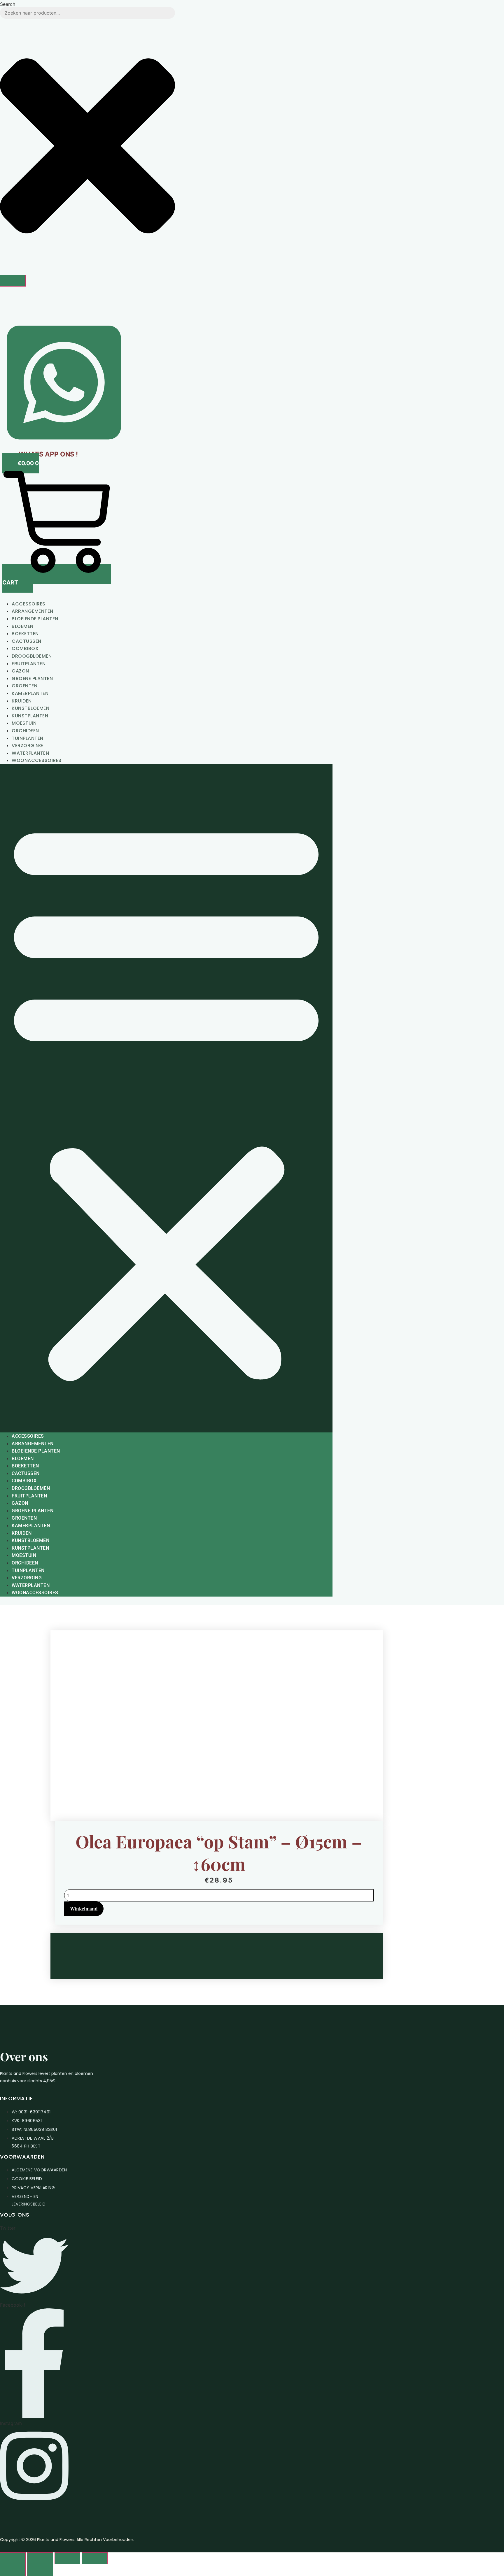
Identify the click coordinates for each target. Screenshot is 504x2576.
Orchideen (25, 731)
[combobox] (87, 13)
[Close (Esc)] (94, 2558)
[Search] (13, 281)
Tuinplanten (28, 738)
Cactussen (27, 641)
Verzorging (27, 746)
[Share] (67, 2558)
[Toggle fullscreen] (40, 2558)
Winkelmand (84, 1909)
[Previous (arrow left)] (13, 2570)
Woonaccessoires (37, 760)
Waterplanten (30, 753)
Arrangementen (33, 611)
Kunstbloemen (30, 708)
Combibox (25, 648)
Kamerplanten (30, 693)
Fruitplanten (29, 664)
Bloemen (23, 626)
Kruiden (22, 701)
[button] (166, 1098)
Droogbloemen (32, 656)
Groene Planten (32, 678)
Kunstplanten (30, 716)
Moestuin (24, 723)
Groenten (24, 686)
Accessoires (29, 604)
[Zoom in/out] (13, 2558)
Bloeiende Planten (35, 619)
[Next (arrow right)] (40, 2570)
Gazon (20, 671)
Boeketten (25, 634)
